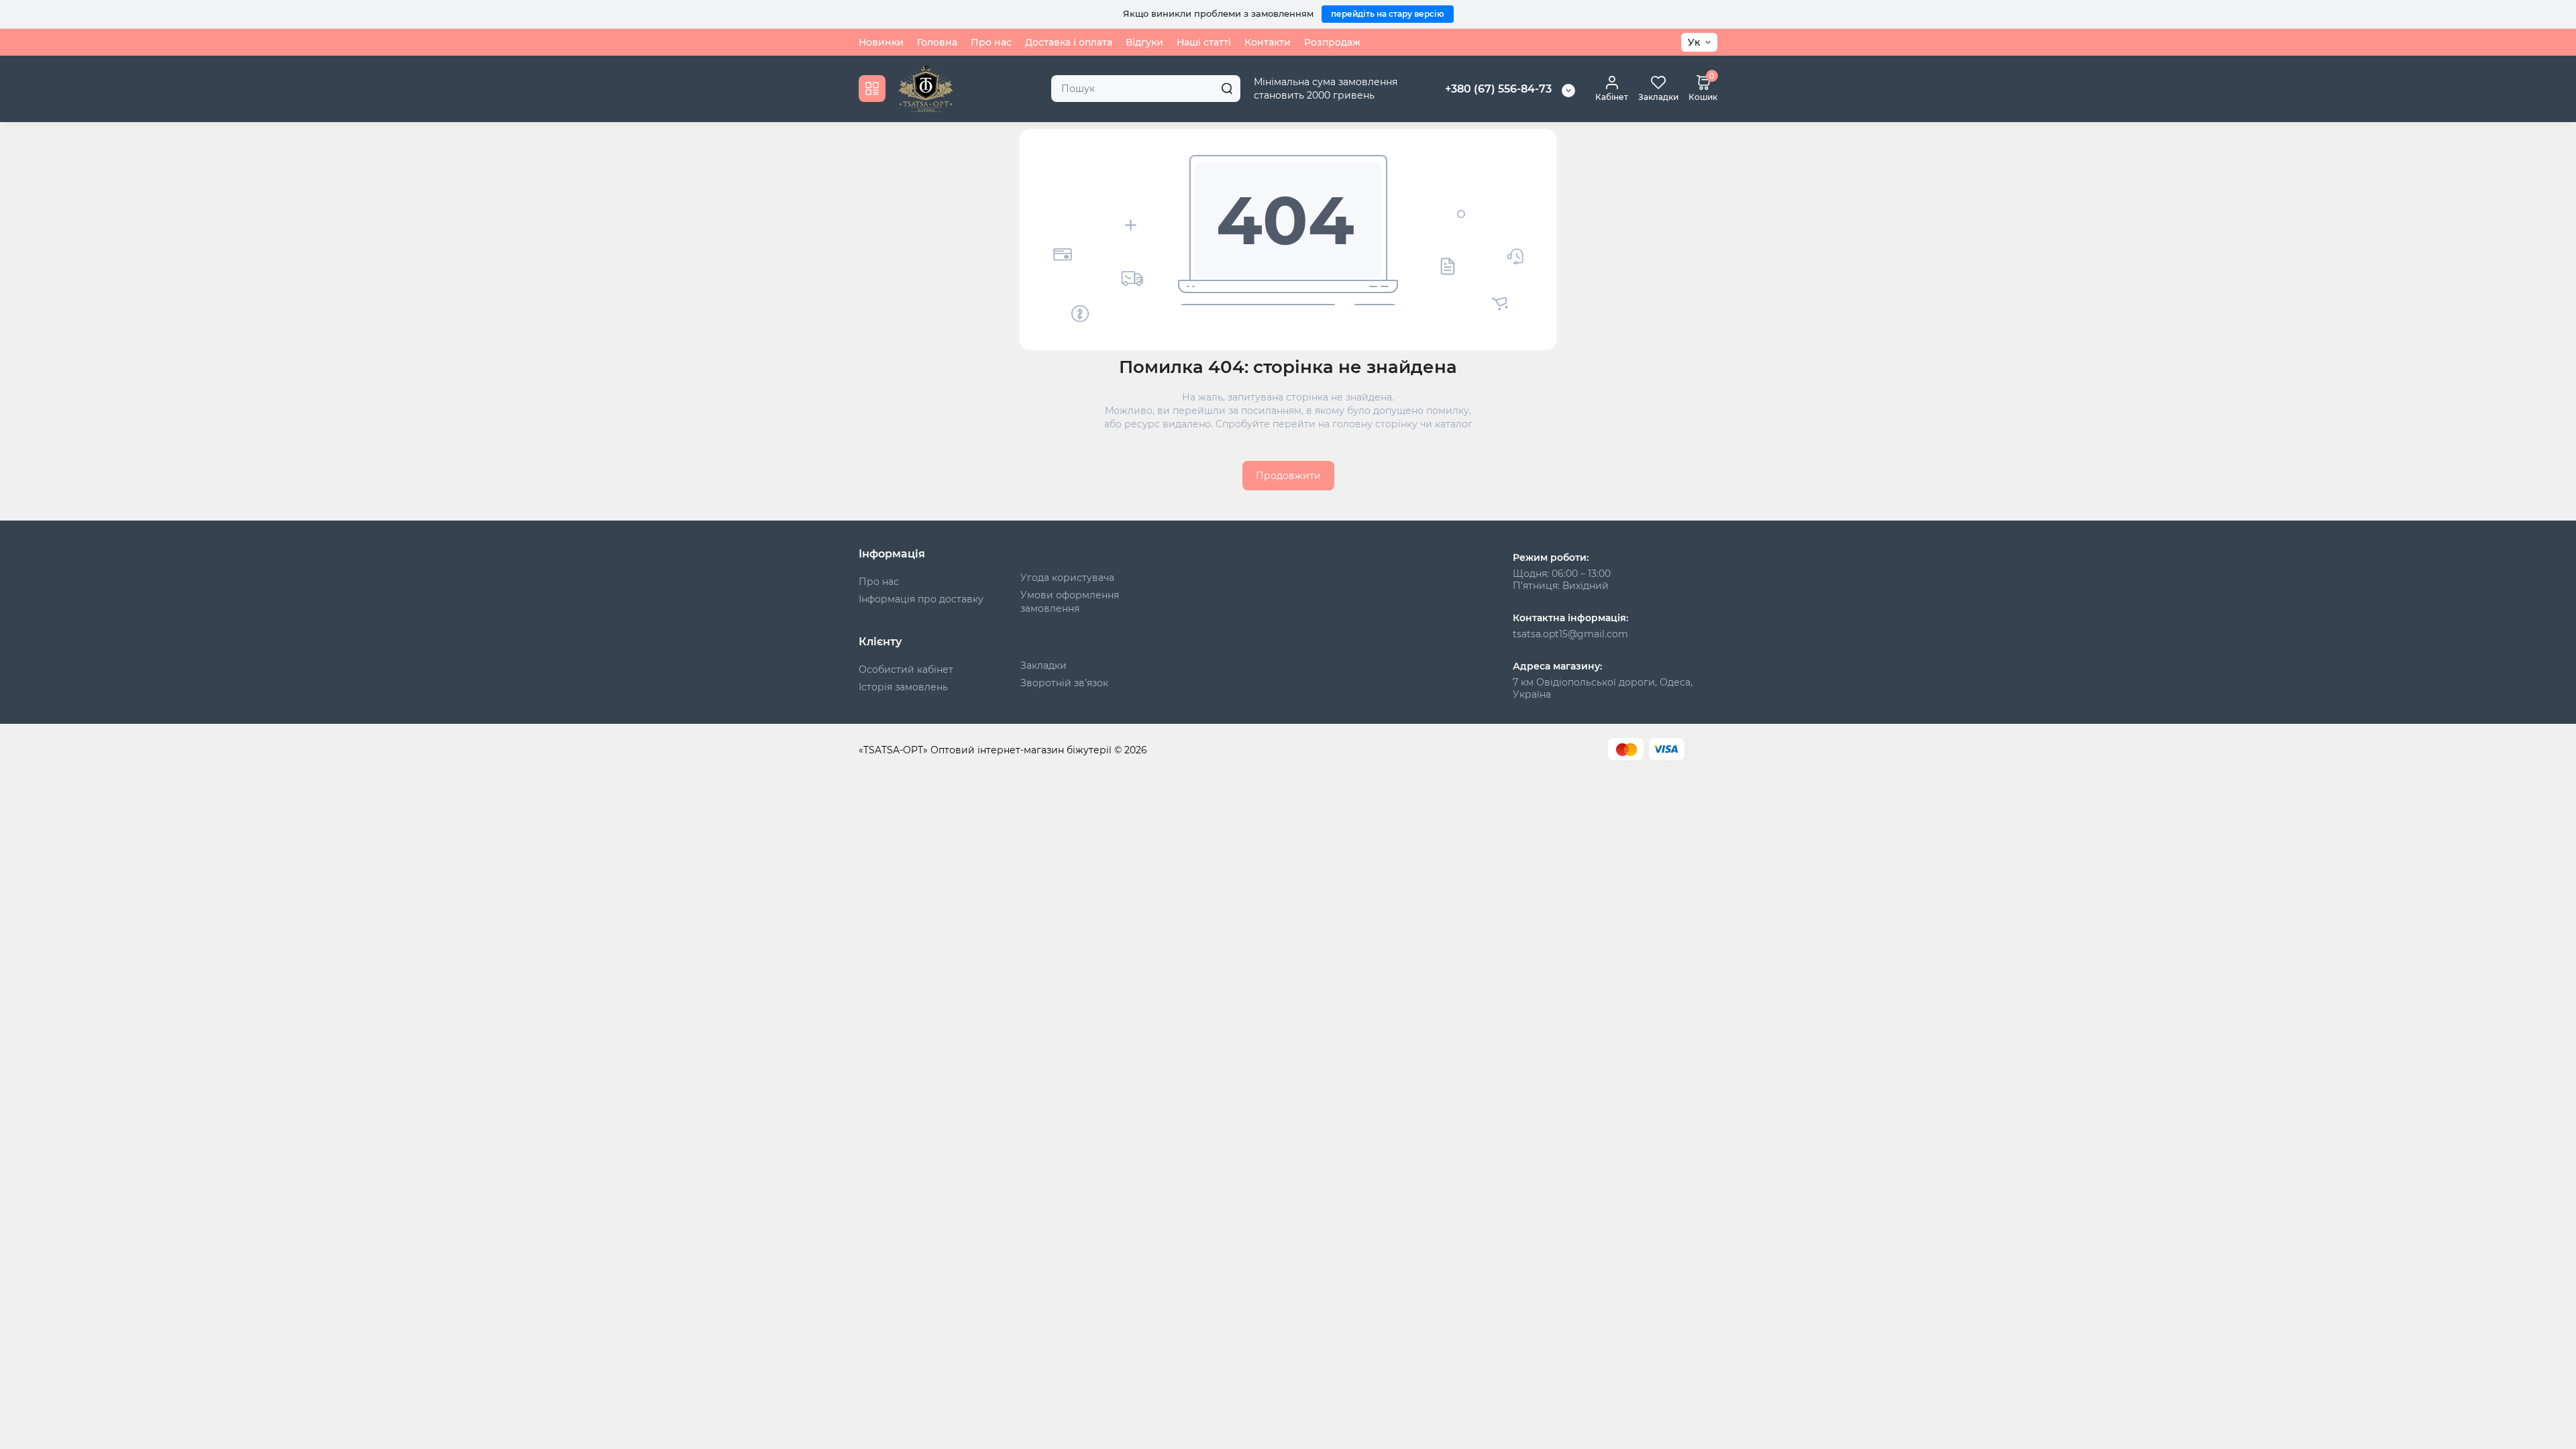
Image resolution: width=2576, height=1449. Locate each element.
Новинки (881, 42)
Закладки (1043, 665)
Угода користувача (1067, 578)
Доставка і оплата (1069, 42)
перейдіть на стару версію (1388, 14)
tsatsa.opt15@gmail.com (1570, 634)
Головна (937, 42)
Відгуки (1144, 42)
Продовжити (1288, 476)
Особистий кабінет (906, 669)
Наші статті (1204, 42)
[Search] (1227, 89)
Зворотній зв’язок (1064, 683)
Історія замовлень (903, 687)
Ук (1694, 42)
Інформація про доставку (921, 599)
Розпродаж (1332, 42)
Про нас (991, 42)
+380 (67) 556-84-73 (1498, 89)
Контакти (1268, 42)
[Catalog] (872, 89)
